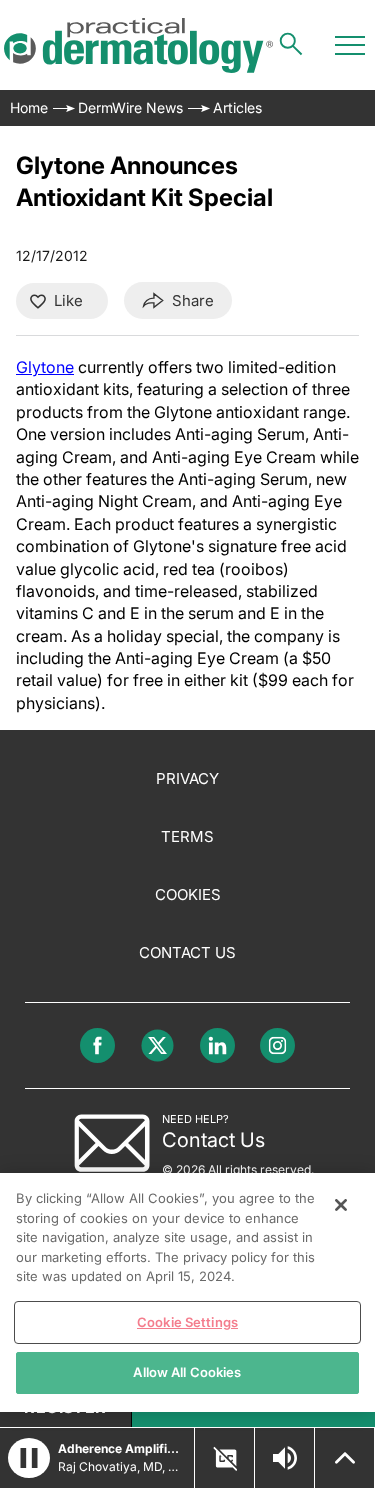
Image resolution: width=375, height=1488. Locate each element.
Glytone (45, 367)
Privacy (187, 778)
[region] (187, 1292)
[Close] (341, 1205)
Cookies (188, 894)
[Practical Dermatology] (138, 45)
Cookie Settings (187, 1322)
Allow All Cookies (187, 1372)
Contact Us (187, 952)
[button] (29, 1458)
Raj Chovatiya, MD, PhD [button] (120, 1466)
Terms (187, 836)
